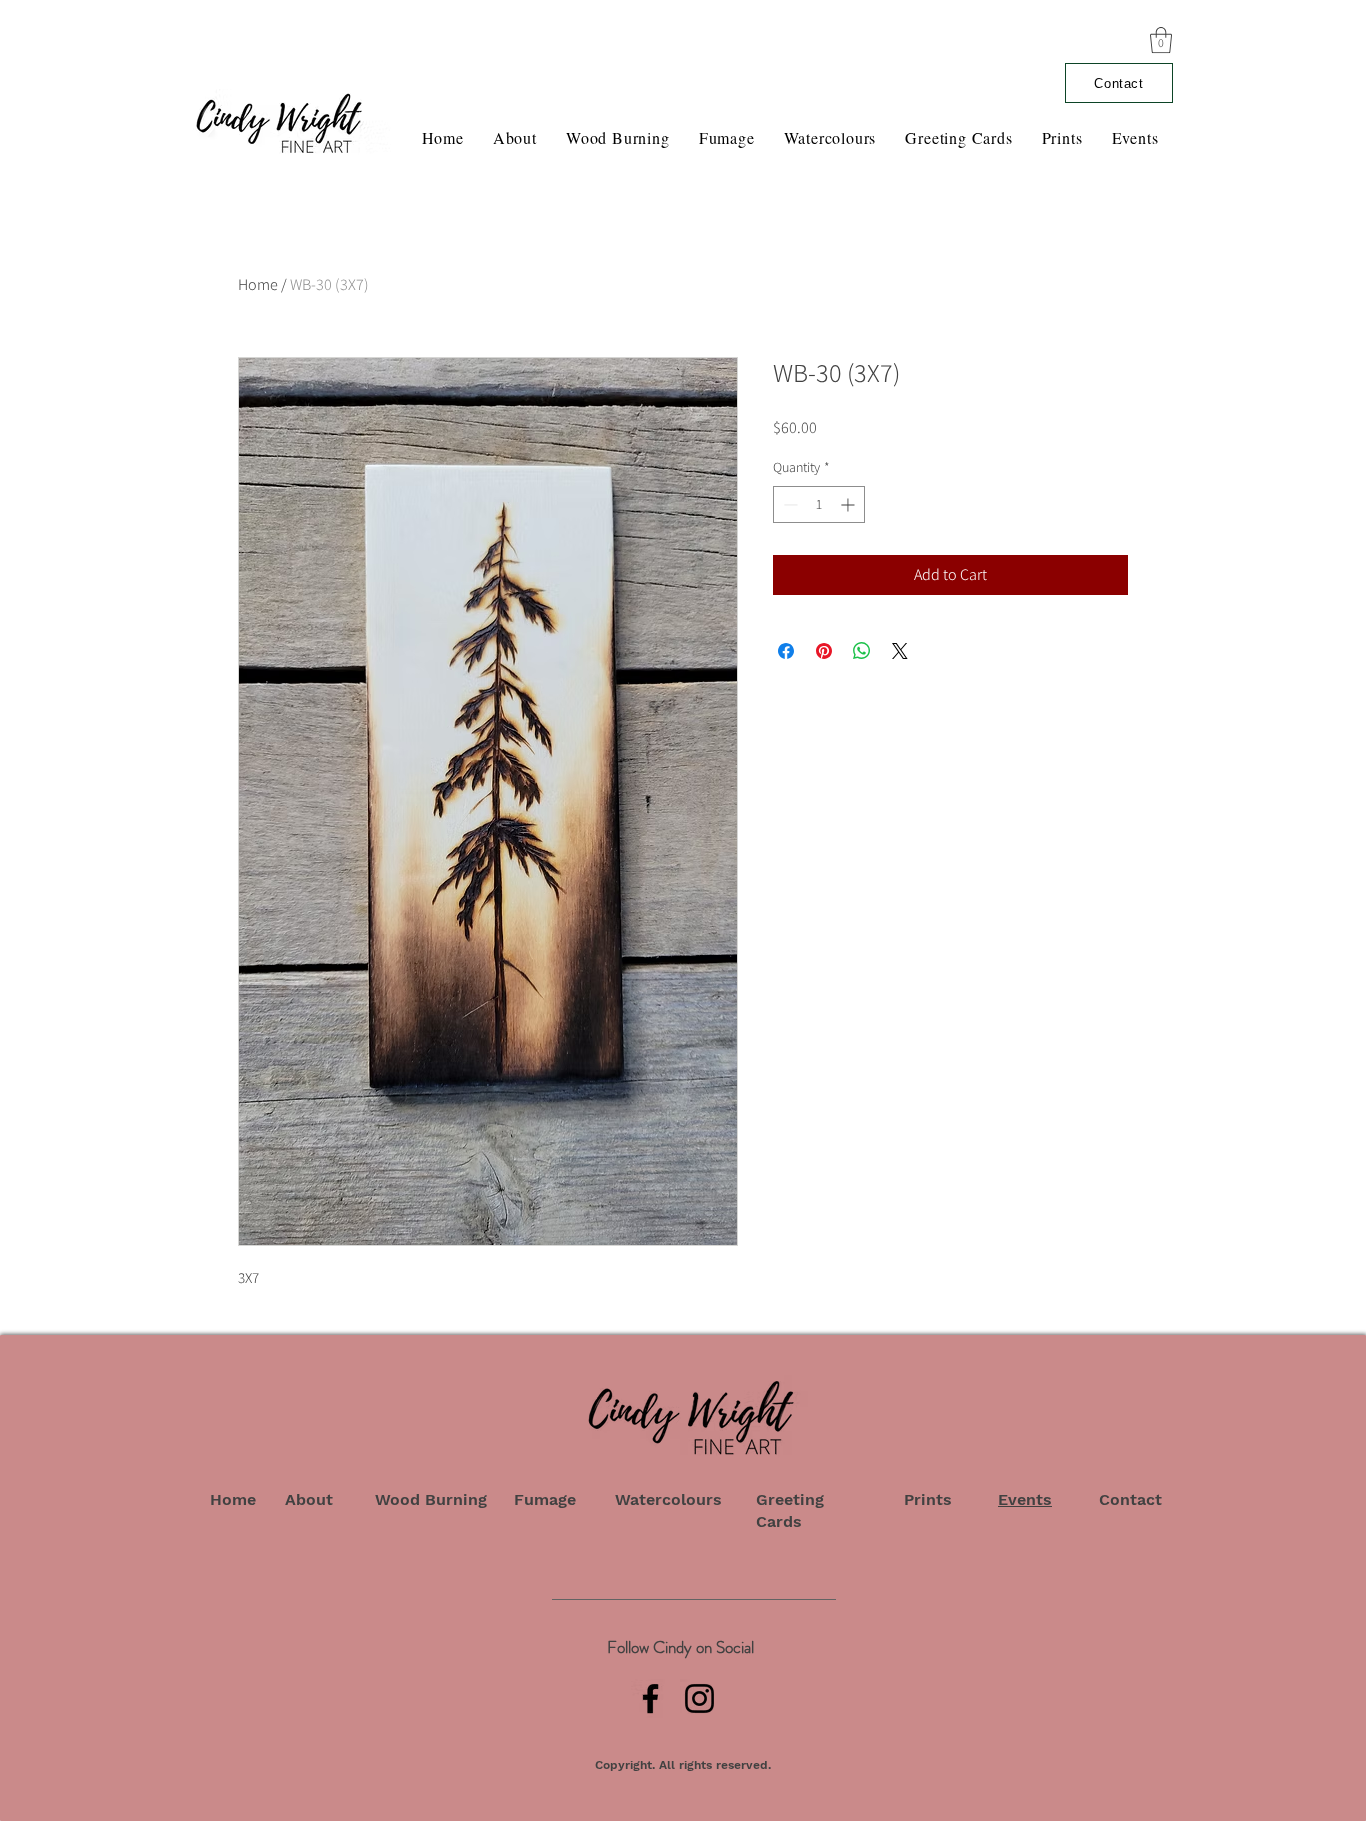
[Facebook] (650, 1698)
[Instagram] (699, 1698)
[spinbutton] (819, 504)
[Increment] (849, 504)
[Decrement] (788, 504)
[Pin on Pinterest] (824, 651)
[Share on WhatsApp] (862, 651)
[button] (1161, 40)
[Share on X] (900, 651)
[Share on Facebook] (786, 651)
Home (258, 284)
